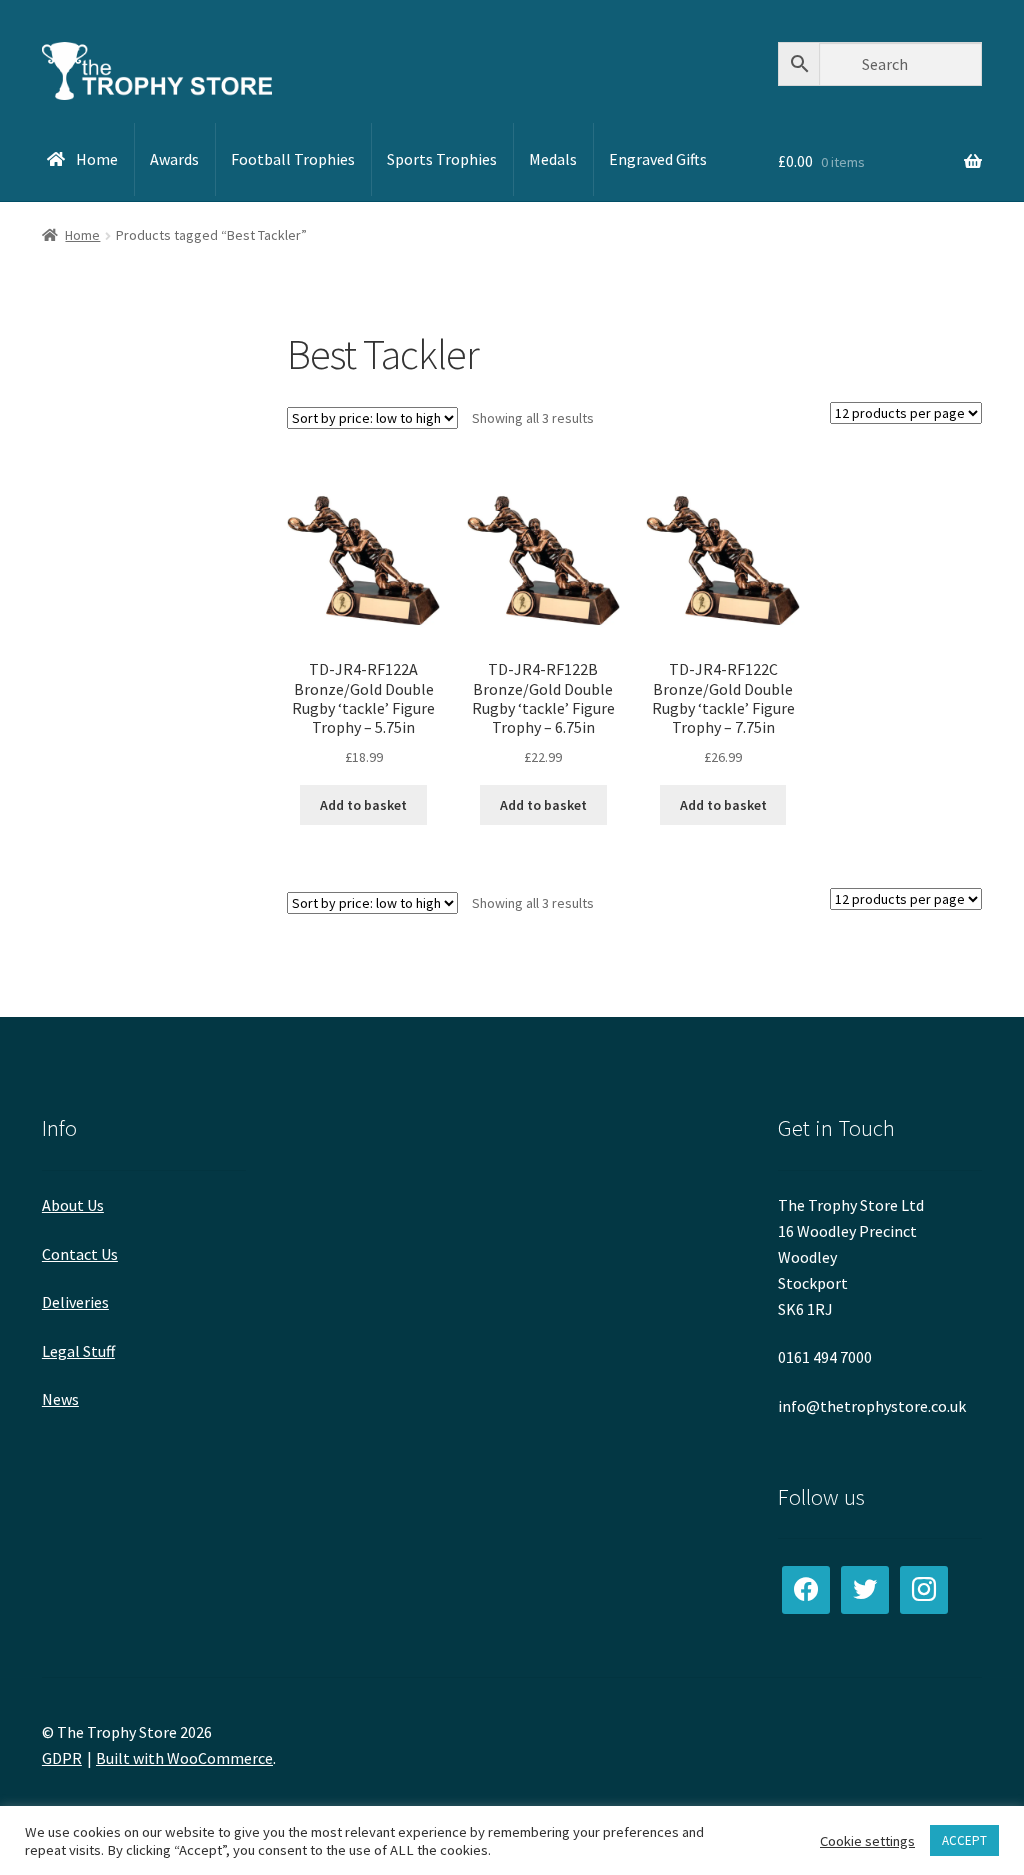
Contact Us (80, 1254)
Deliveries (75, 1302)
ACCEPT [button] (964, 1840)
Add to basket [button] (363, 805)
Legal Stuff (78, 1351)
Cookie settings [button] (867, 1841)
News (60, 1399)
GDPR (62, 1758)
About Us (73, 1205)
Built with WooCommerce (184, 1758)
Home (82, 235)
